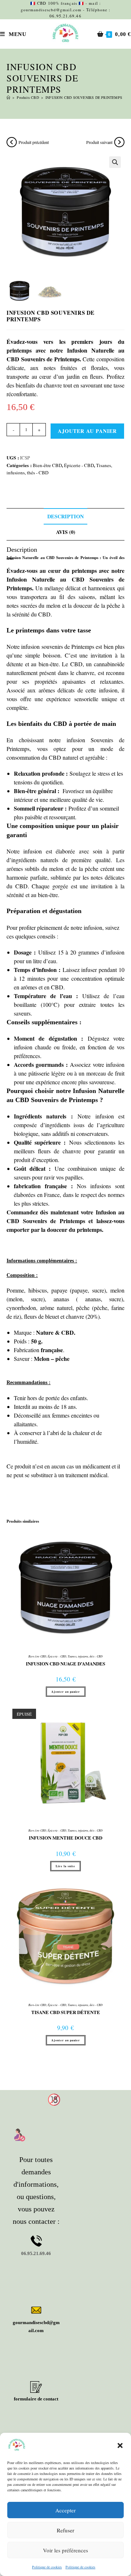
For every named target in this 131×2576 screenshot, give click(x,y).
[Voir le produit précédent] (12, 142)
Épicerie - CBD (79, 465)
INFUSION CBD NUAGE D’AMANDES (65, 1664)
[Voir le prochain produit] (119, 142)
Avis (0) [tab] (66, 532)
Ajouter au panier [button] (66, 1692)
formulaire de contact (36, 2399)
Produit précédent (34, 142)
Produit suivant (99, 142)
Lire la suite (65, 1866)
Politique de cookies (47, 2567)
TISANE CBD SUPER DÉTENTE (66, 2012)
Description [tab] (65, 516)
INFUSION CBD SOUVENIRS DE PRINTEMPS (84, 97)
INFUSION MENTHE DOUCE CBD (65, 1838)
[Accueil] (8, 97)
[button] (120, 2446)
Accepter (65, 2510)
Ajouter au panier (87, 431)
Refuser (65, 2530)
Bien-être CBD (47, 465)
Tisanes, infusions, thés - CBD (85, 1656)
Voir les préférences (65, 2550)
